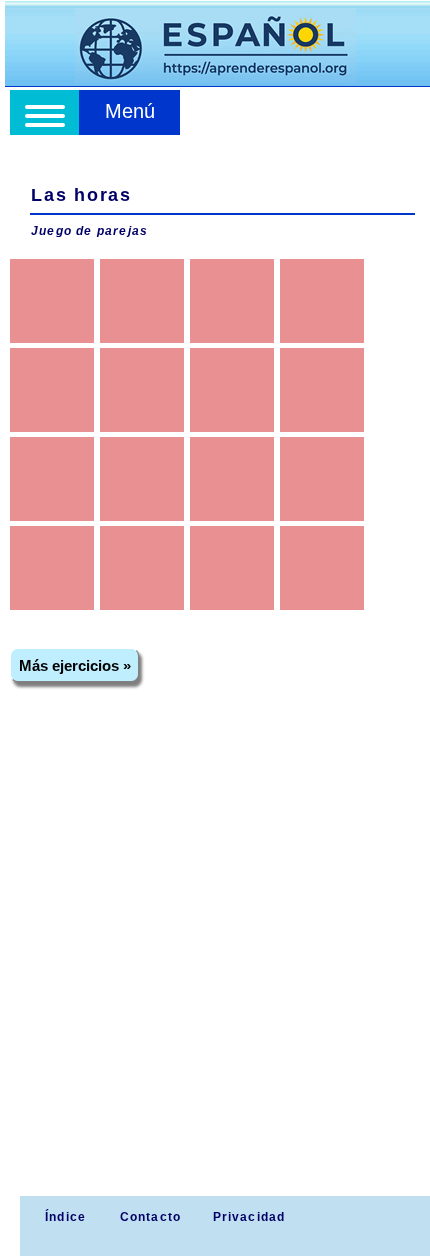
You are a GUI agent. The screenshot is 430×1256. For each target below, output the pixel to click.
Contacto (151, 1217)
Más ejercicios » (75, 665)
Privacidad (249, 1217)
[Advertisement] (215, 971)
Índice (63, 1217)
